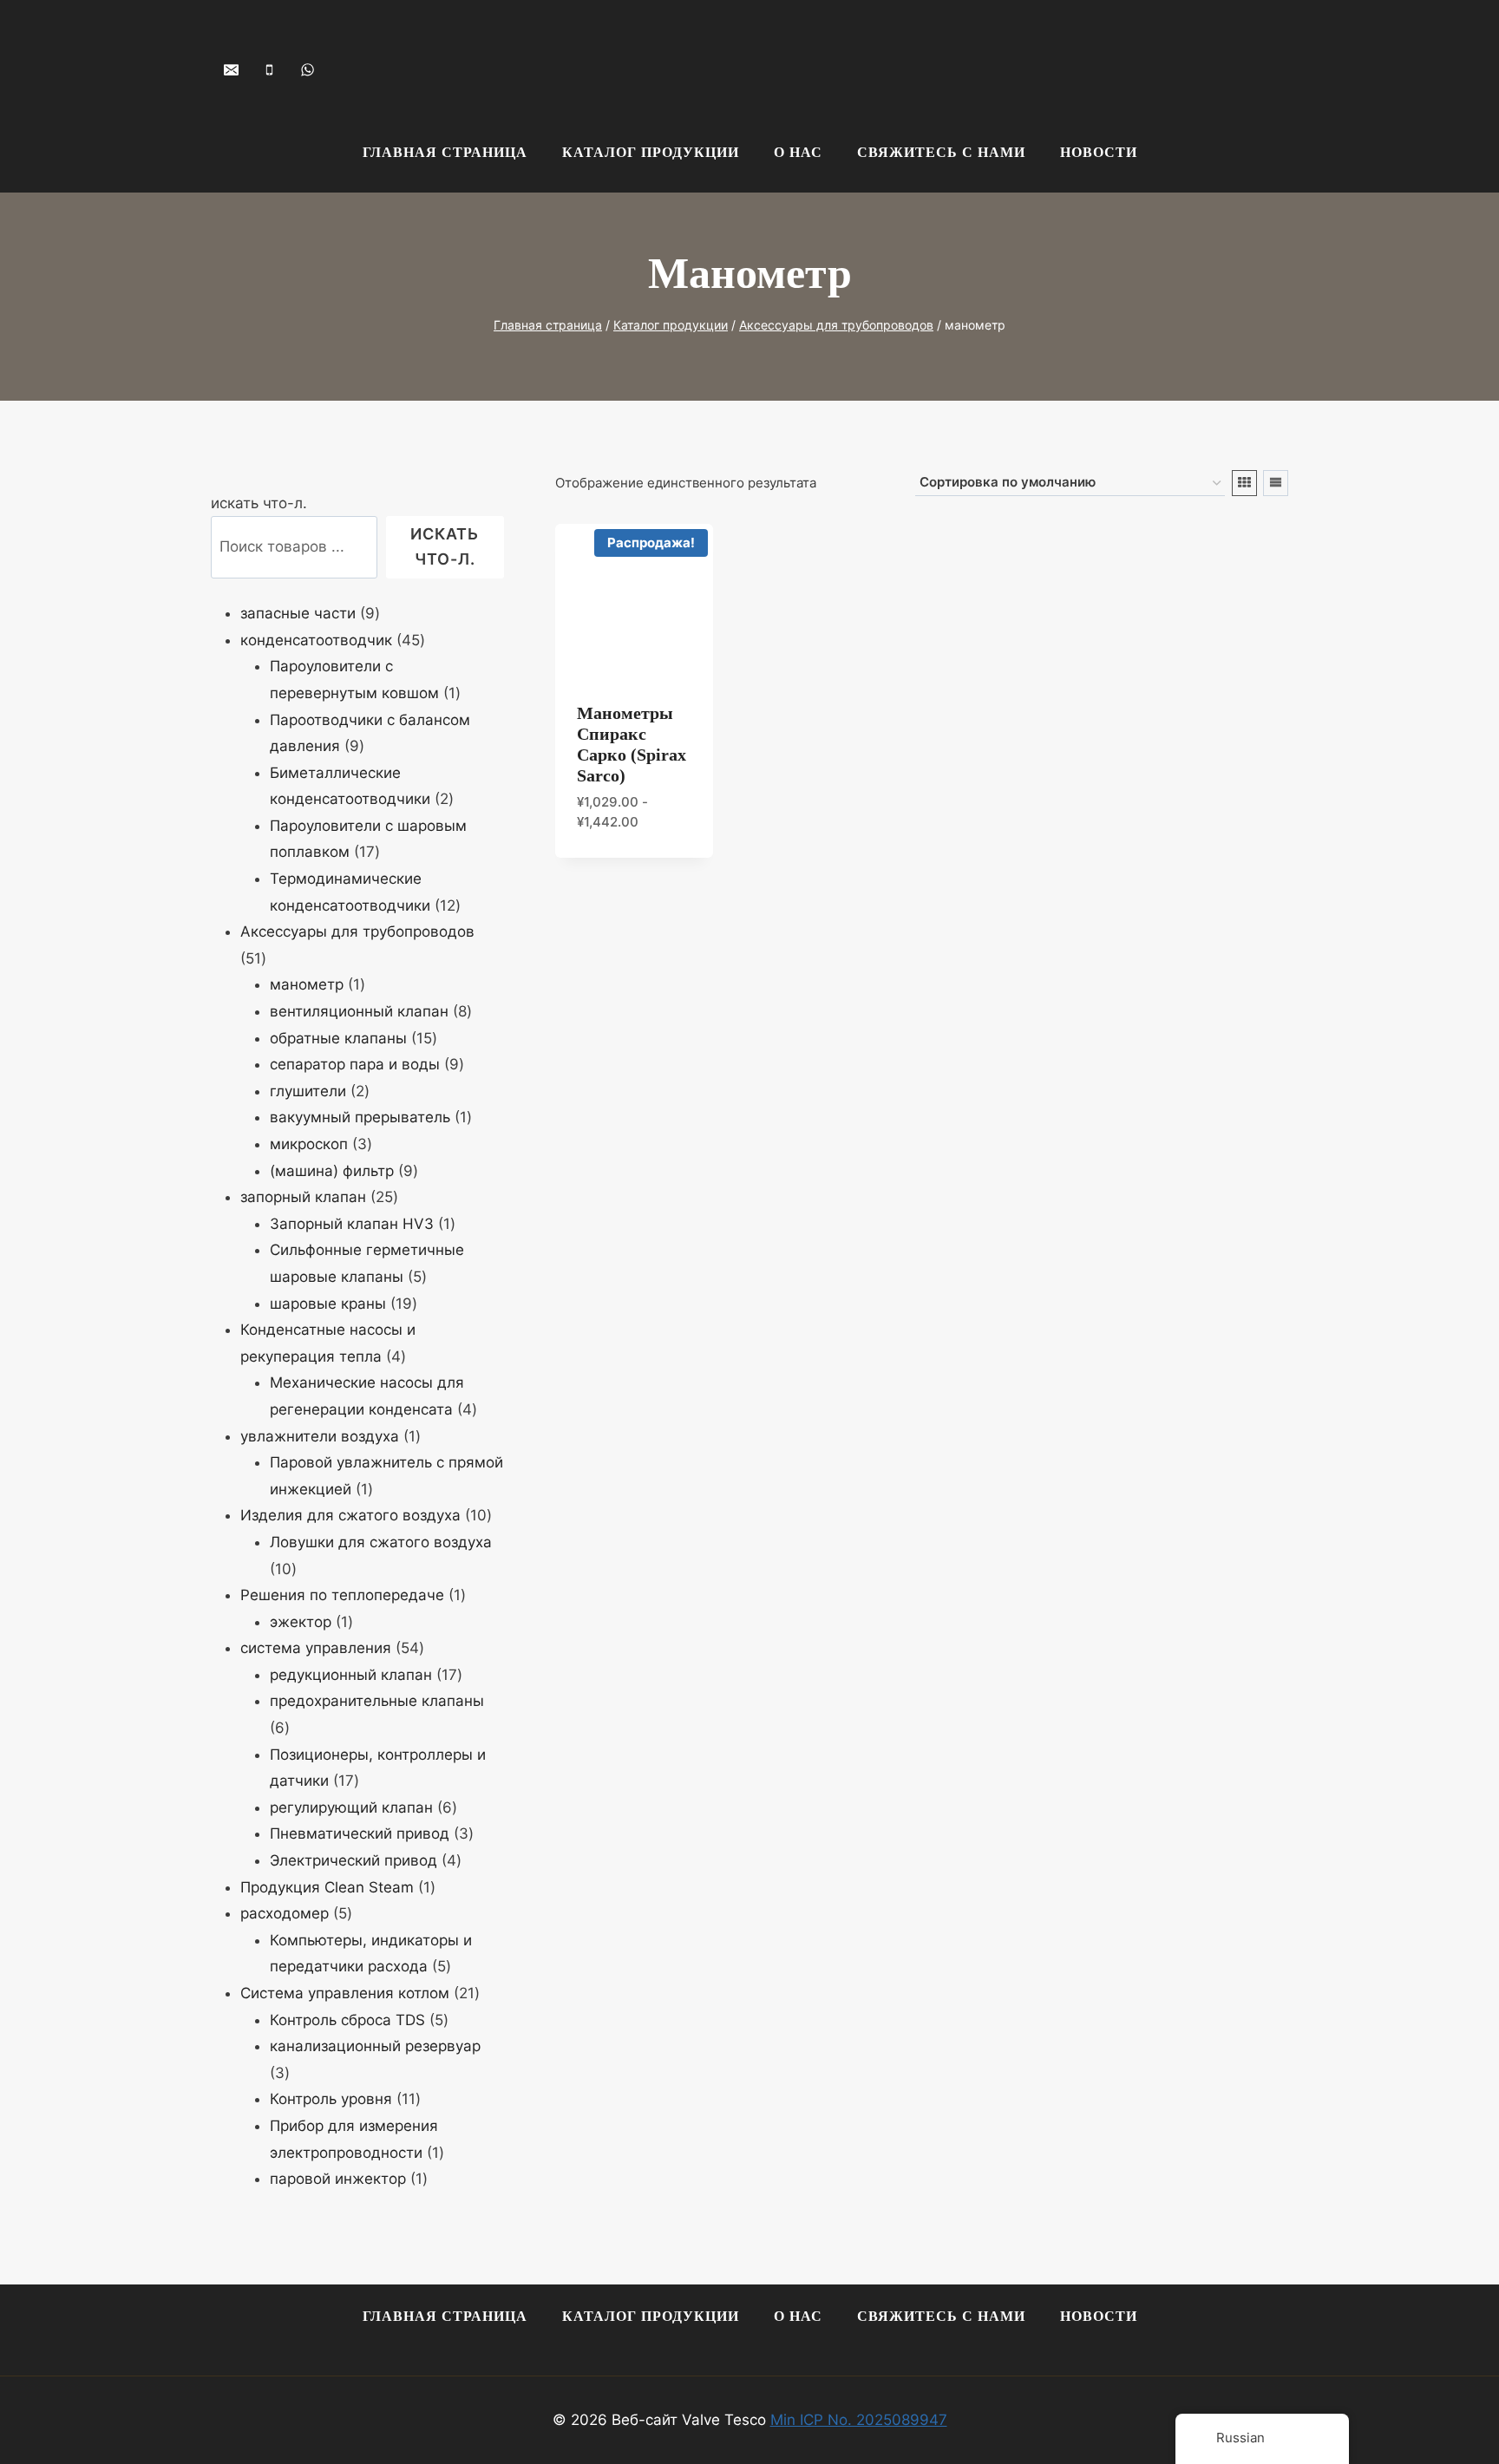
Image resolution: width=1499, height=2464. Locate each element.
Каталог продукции (651, 152)
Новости (1099, 152)
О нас (798, 152)
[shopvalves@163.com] (231, 69)
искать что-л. (259, 503)
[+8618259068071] (307, 69)
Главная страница (445, 152)
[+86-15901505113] (269, 69)
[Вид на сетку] (1244, 483)
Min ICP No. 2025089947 (859, 2420)
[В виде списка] (1276, 483)
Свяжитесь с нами (941, 152)
